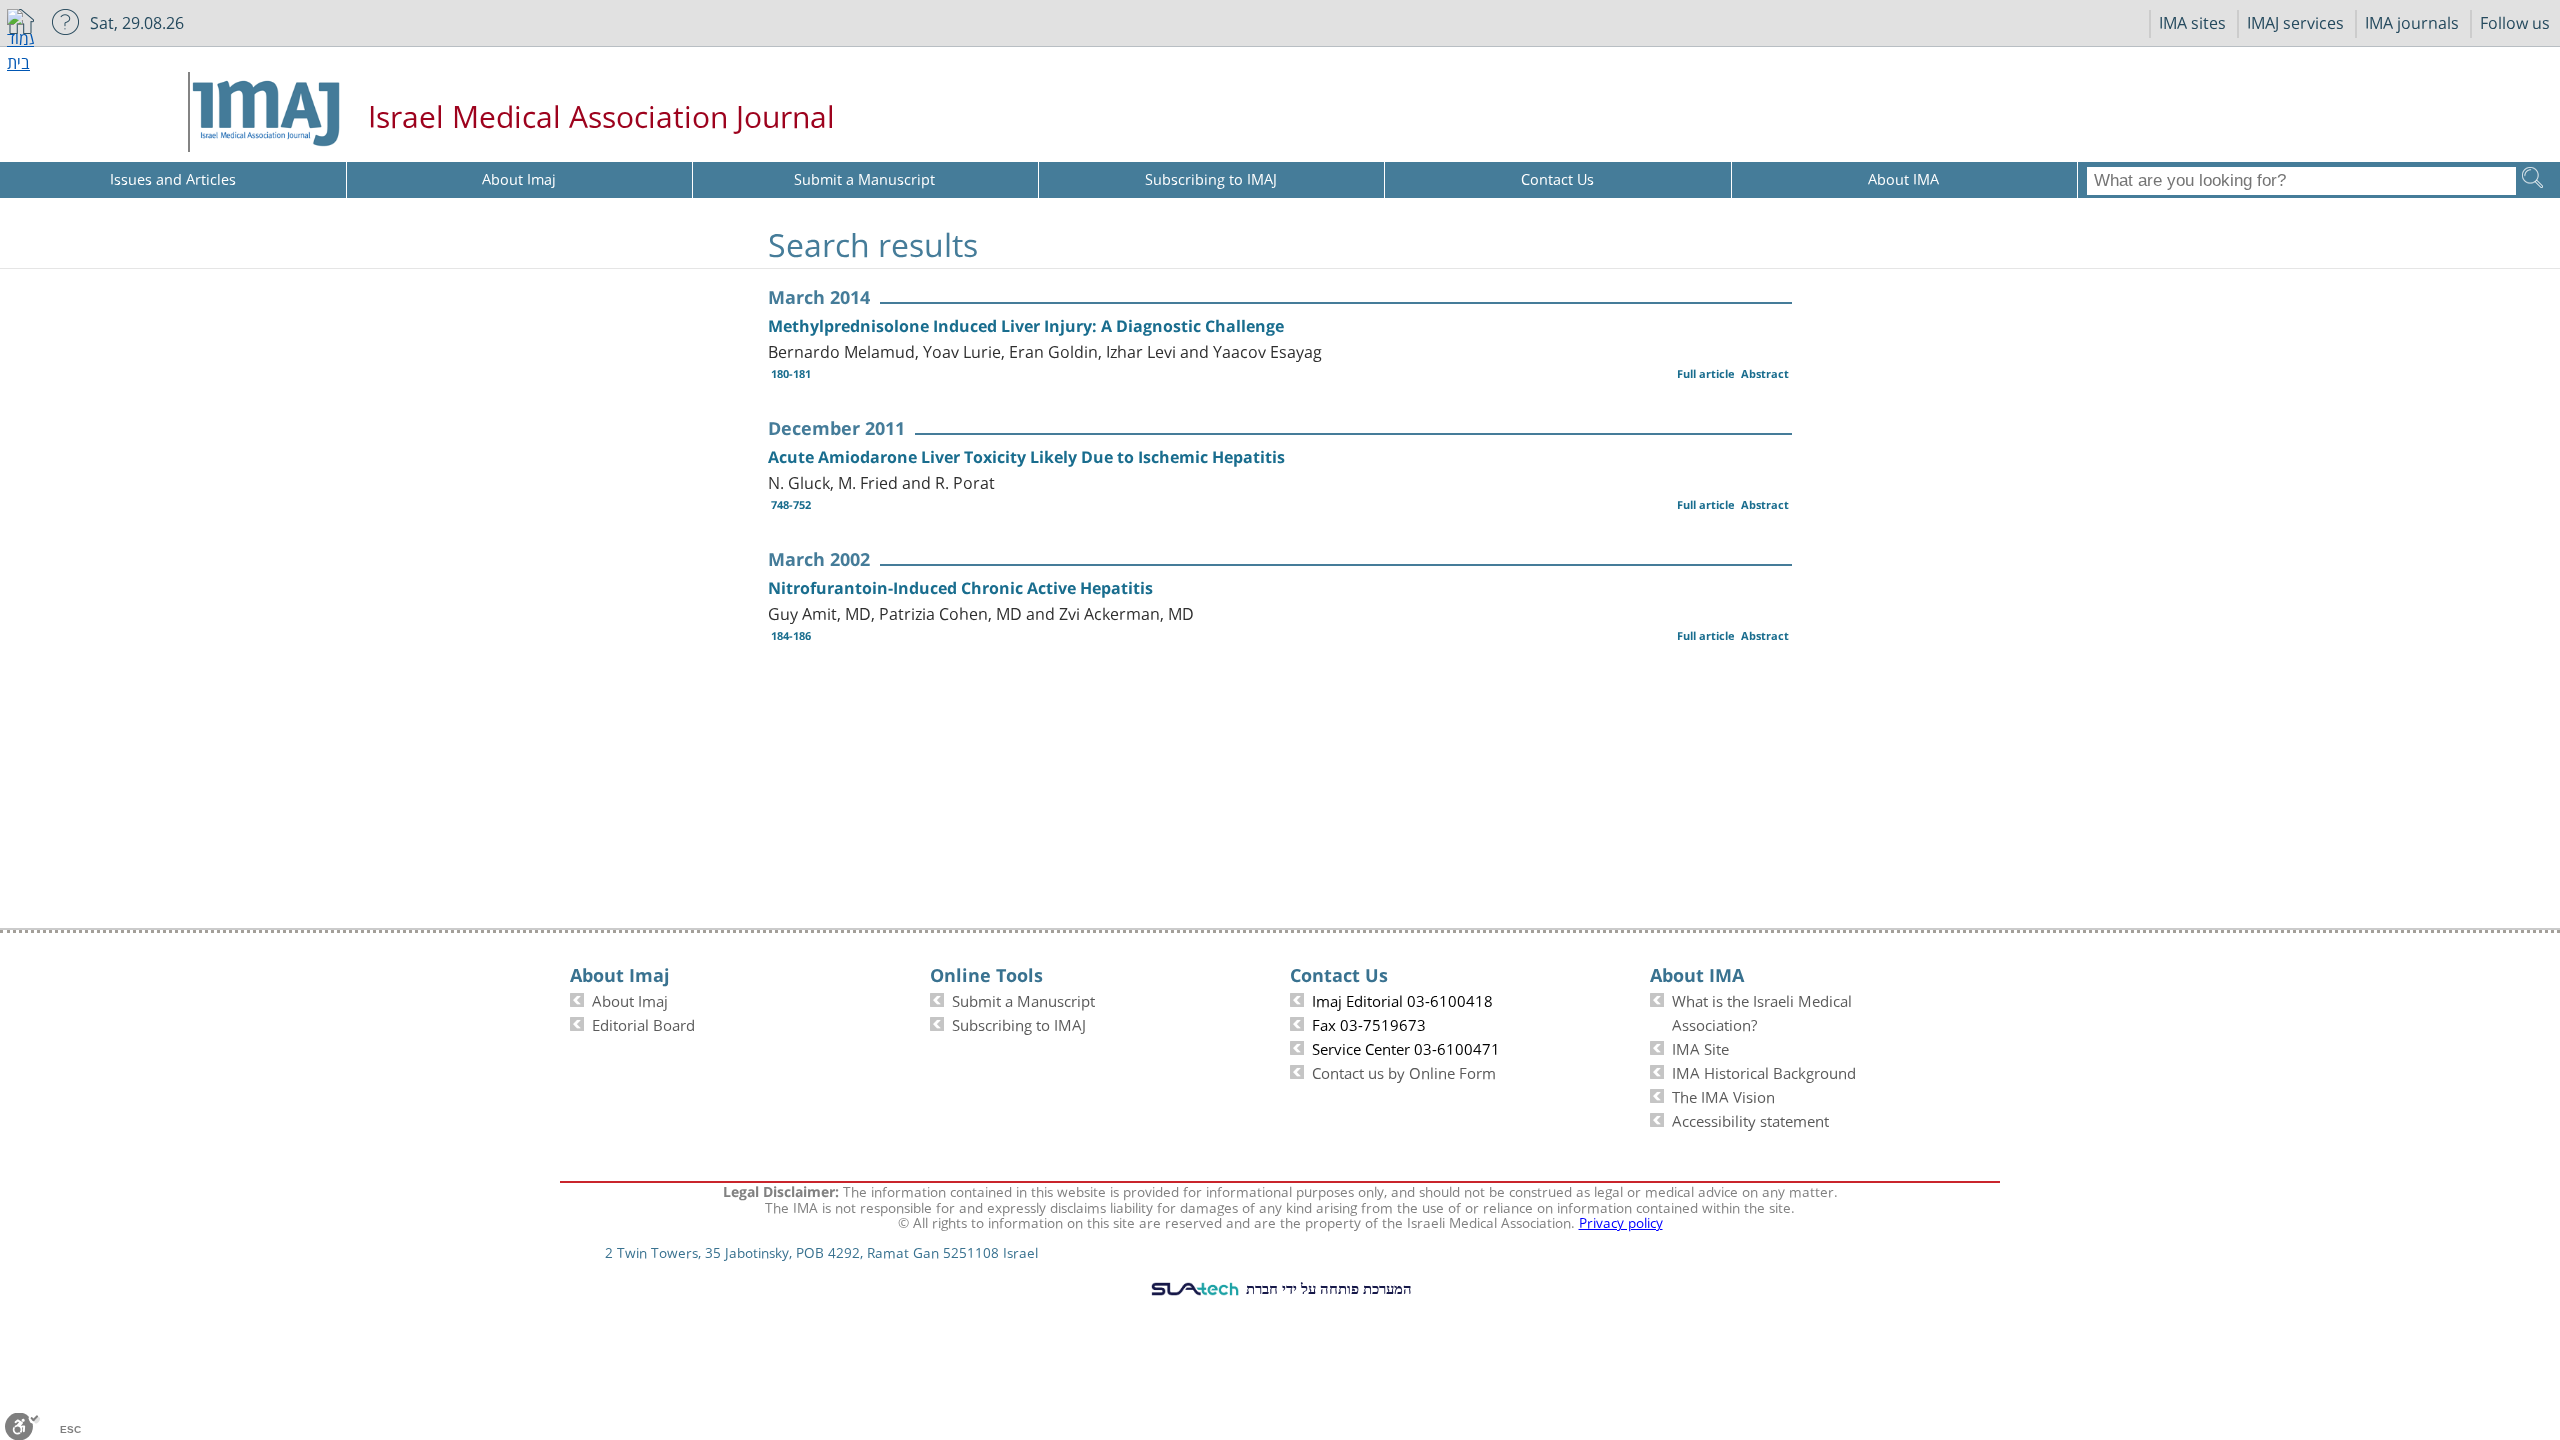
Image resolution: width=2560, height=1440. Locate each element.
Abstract (1765, 373)
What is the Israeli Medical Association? (1762, 1011)
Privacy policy (1621, 1221)
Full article (1706, 373)
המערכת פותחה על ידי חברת (1327, 1288)
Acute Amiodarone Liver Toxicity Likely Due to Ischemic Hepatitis (1026, 457)
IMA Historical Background (1764, 1071)
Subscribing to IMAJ (1019, 1023)
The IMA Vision (1723, 1095)
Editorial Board (643, 1023)
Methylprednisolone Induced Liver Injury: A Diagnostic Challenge (1026, 326)
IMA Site (1700, 1047)
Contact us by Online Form (1404, 1071)
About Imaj (630, 999)
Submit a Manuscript (1023, 999)
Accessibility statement (1750, 1119)
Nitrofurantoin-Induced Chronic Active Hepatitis (960, 588)
